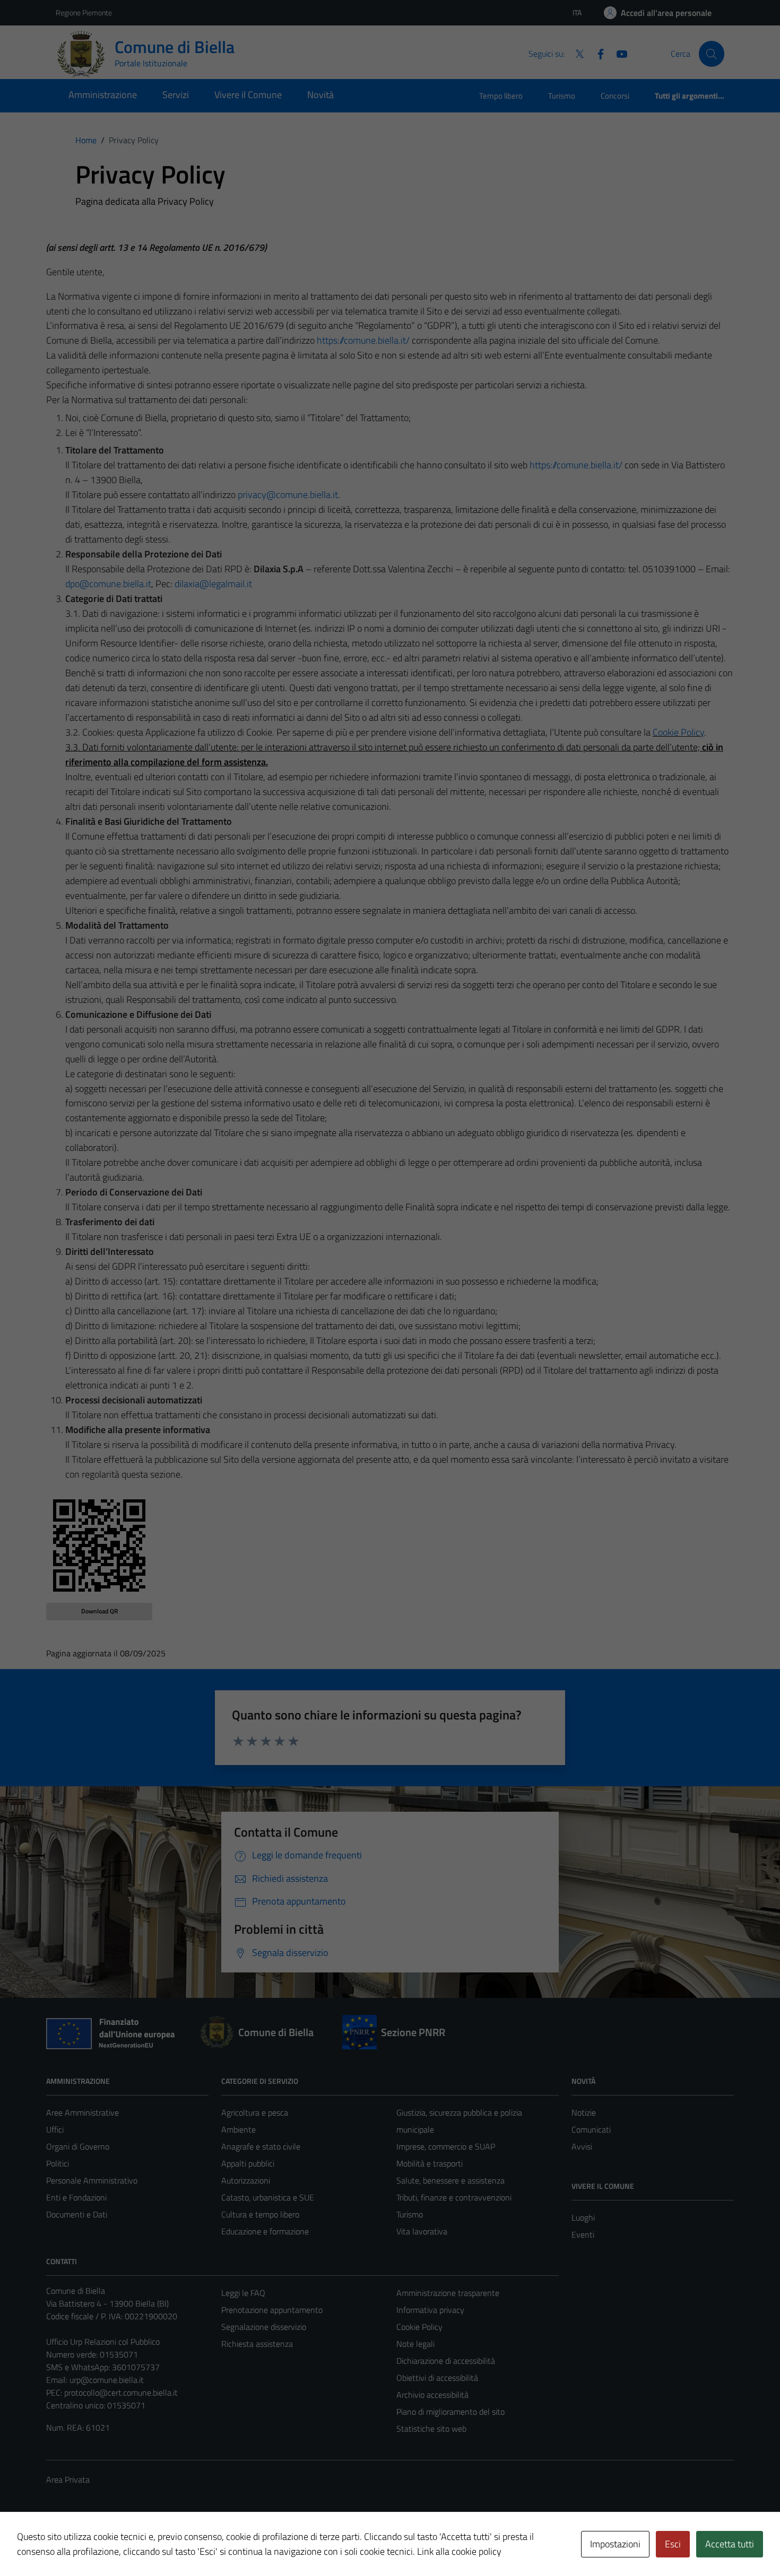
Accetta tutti (730, 2544)
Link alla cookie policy (459, 2551)
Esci (673, 2544)
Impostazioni (615, 2544)
